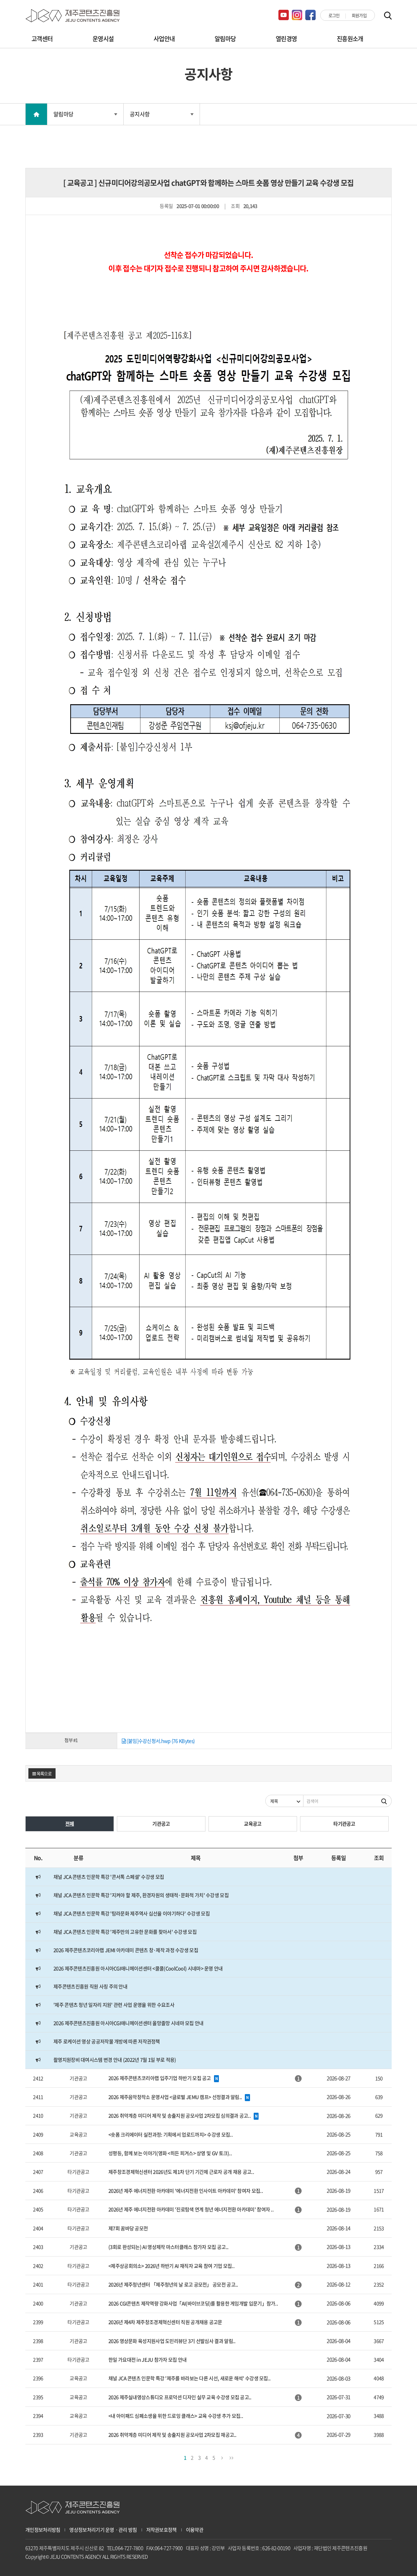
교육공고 (253, 1824)
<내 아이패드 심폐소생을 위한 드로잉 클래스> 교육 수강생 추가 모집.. (176, 2416)
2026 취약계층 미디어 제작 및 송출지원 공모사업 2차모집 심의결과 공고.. (179, 2115)
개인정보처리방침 (43, 2530)
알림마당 (225, 39)
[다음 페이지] (222, 2457)
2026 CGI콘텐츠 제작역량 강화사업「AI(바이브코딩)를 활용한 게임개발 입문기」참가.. (193, 2303)
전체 (70, 1824)
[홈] (36, 114)
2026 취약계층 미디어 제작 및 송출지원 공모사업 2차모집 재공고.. (172, 2435)
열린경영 (286, 39)
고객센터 (42, 39)
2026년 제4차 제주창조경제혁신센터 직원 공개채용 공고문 (165, 2322)
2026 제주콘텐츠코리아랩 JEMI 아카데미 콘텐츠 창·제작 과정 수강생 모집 (126, 1950)
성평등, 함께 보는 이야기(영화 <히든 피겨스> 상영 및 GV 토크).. (170, 2153)
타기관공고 (344, 1824)
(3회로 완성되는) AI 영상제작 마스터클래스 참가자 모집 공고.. (168, 2247)
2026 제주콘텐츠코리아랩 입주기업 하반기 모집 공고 (160, 2078)
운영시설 (103, 39)
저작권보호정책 (161, 2530)
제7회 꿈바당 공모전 (128, 2228)
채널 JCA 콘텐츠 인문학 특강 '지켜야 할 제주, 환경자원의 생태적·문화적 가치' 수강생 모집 (141, 1895)
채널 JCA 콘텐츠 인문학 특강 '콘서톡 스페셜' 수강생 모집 (109, 1877)
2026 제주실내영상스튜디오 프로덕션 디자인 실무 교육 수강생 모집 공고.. (180, 2397)
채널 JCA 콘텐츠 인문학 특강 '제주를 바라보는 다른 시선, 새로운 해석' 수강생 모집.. (189, 2378)
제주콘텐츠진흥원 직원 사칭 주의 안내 (90, 1986)
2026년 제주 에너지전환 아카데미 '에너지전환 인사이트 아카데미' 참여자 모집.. (186, 2191)
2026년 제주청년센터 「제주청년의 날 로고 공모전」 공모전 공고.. (173, 2284)
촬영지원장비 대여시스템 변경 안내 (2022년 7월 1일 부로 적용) (115, 2060)
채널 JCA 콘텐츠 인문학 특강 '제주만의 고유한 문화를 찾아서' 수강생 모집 (125, 1932)
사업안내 (164, 39)
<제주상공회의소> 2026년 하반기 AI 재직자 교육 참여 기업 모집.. (171, 2266)
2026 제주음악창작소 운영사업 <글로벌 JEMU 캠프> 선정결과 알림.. (175, 2097)
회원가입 (359, 15)
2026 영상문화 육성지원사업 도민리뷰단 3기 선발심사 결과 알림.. (172, 2341)
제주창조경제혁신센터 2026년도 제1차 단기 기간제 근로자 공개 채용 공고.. (181, 2172)
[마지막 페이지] (231, 2457)
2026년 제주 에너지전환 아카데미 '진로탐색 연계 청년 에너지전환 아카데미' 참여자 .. (191, 2209)
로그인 (334, 15)
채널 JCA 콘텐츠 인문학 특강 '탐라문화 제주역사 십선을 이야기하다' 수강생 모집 (132, 1913)
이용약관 (195, 2530)
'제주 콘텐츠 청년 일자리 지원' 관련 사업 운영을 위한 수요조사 (114, 2005)
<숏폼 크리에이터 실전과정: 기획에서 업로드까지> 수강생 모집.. (170, 2134)
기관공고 (161, 1824)
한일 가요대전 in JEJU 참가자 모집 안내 (148, 2359)
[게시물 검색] (384, 1801)
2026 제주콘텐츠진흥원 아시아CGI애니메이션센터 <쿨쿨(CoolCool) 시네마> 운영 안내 (138, 1968)
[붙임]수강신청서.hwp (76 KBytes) (160, 1741)
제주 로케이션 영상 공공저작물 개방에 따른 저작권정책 (107, 2041)
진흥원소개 (350, 39)
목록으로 (44, 1773)
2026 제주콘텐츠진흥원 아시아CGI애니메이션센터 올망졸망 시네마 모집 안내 (129, 2023)
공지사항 (140, 114)
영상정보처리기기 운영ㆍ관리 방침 (103, 2530)
